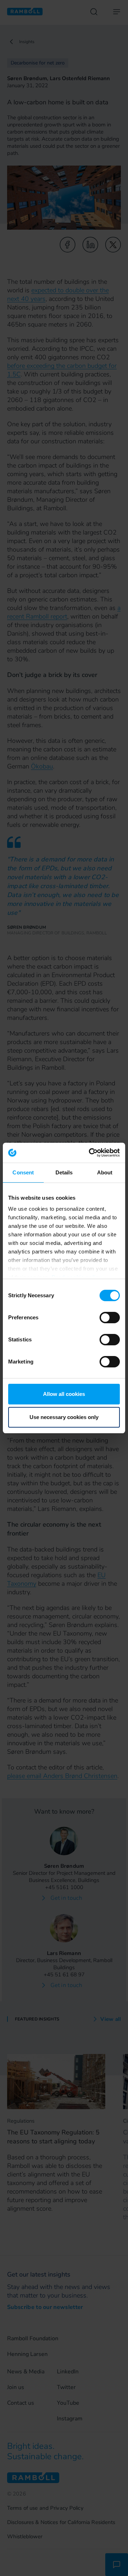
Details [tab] (64, 1172)
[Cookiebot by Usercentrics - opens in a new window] (90, 1153)
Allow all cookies (64, 1394)
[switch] (110, 1318)
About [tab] (105, 1172)
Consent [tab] (23, 1172)
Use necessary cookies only (64, 1417)
